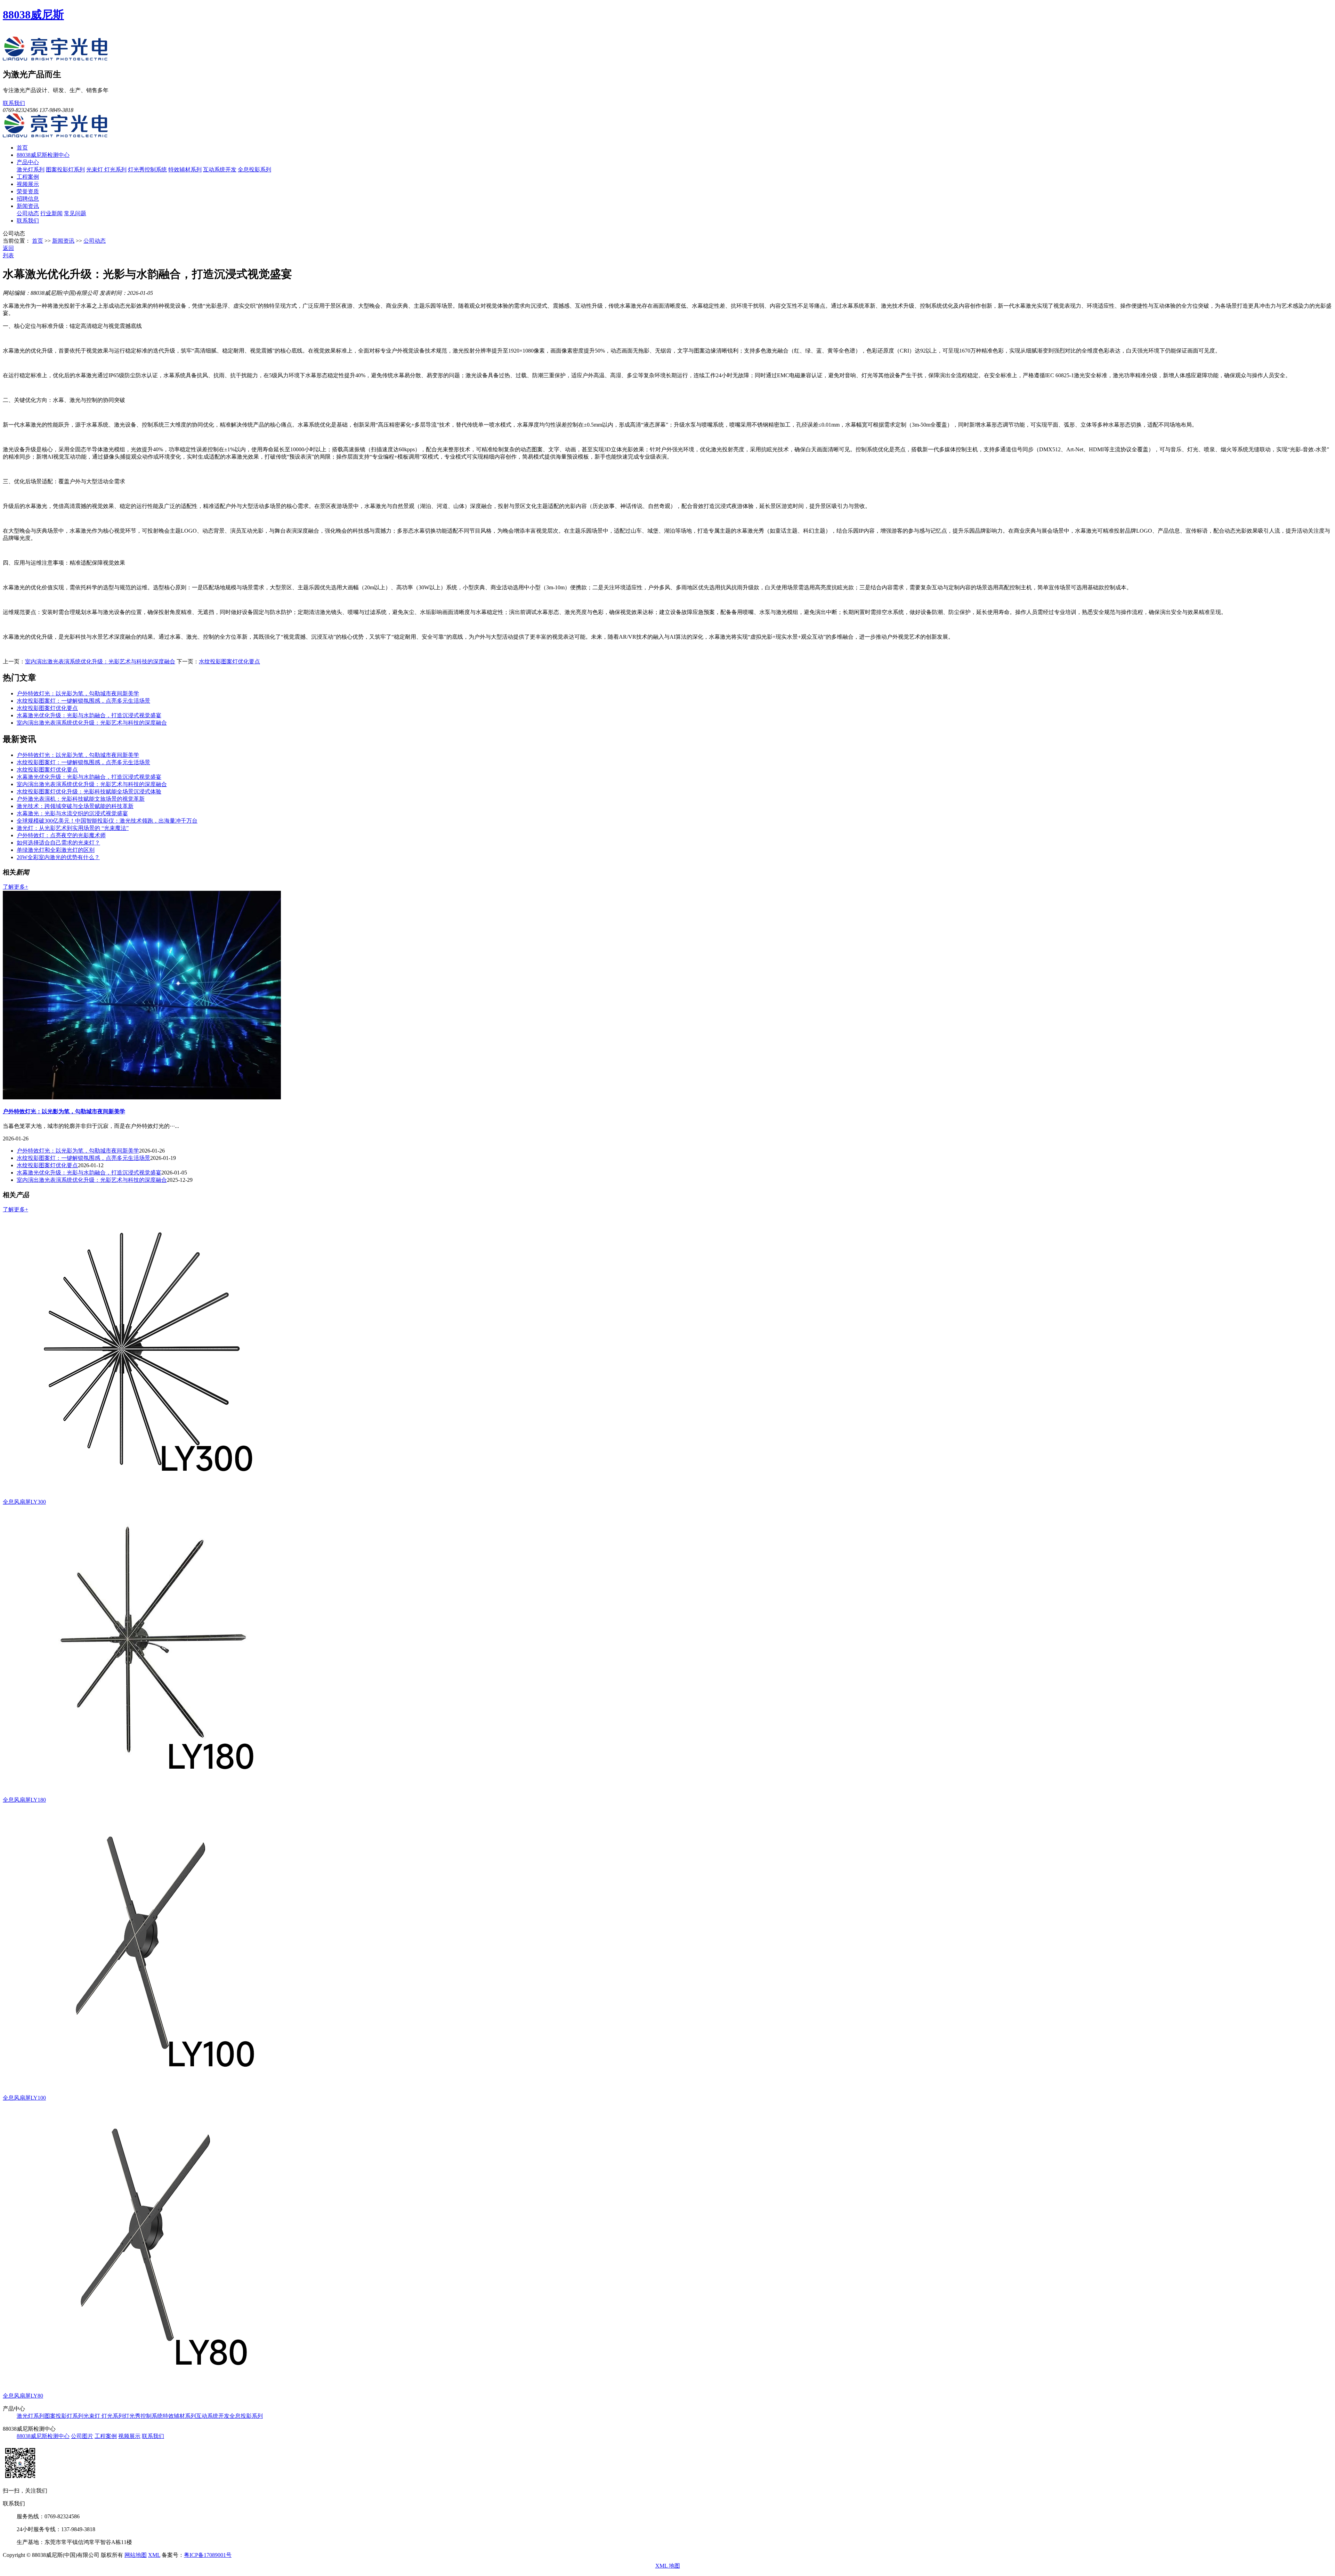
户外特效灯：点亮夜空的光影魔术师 (61, 835)
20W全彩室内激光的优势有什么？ (58, 857)
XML (154, 2555)
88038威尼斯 (33, 15)
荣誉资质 (28, 191)
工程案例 (28, 177)
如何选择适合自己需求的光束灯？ (58, 843)
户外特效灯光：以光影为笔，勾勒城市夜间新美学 (78, 693)
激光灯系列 (31, 169)
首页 (22, 148)
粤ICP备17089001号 (208, 2555)
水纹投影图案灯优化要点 (229, 661)
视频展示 (28, 184)
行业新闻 (51, 213)
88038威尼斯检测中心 (43, 155)
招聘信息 (28, 199)
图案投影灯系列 (65, 169)
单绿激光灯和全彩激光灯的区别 (56, 850)
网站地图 (136, 2555)
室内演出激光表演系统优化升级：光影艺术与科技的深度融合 (100, 661)
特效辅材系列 (185, 169)
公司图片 (82, 2436)
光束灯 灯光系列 (106, 169)
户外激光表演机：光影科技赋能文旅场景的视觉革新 (81, 799)
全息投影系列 (254, 169)
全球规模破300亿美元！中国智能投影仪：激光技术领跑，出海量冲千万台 (107, 821)
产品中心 (28, 162)
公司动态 (28, 213)
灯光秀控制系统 (147, 169)
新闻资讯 (28, 206)
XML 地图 (668, 2566)
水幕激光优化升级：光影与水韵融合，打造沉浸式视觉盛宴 (89, 715)
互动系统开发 (220, 169)
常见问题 (75, 213)
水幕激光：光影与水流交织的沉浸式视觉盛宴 (72, 813)
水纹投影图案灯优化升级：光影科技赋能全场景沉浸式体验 (89, 792)
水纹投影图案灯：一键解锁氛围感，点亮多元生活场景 (83, 701)
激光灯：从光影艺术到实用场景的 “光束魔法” (73, 828)
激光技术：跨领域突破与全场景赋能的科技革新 (75, 806)
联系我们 (14, 103)
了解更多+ (15, 887)
